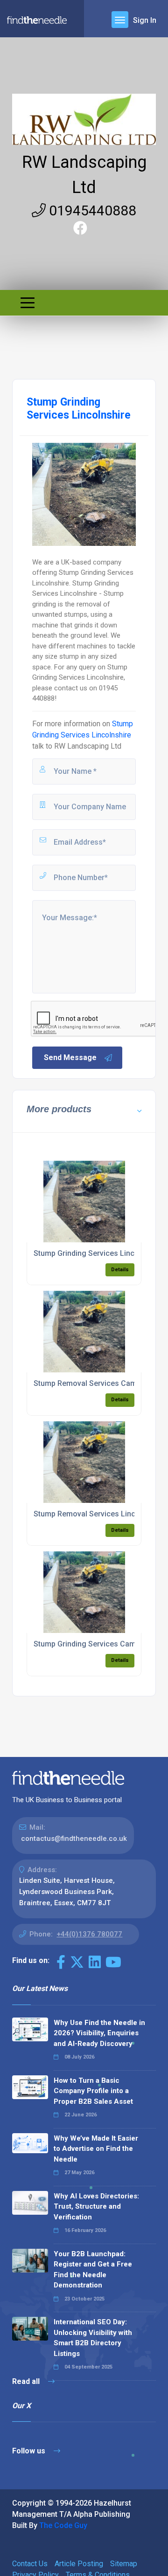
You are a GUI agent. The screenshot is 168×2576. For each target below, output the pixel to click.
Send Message (70, 1057)
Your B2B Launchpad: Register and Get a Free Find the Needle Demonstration (93, 2270)
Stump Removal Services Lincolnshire (98, 1514)
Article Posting (79, 2564)
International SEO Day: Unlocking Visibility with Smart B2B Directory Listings (93, 2338)
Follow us (30, 2451)
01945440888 (91, 210)
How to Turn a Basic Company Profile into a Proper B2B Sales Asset (93, 2091)
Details (120, 1270)
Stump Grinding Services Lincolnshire (98, 1253)
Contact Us (30, 2564)
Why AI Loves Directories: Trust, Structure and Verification (96, 2207)
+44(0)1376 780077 (89, 1934)
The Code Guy (63, 2525)
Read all (27, 2381)
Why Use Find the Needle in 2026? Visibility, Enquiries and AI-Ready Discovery (99, 2033)
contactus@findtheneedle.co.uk (74, 1839)
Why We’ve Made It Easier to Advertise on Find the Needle (96, 2149)
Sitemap (124, 2564)
